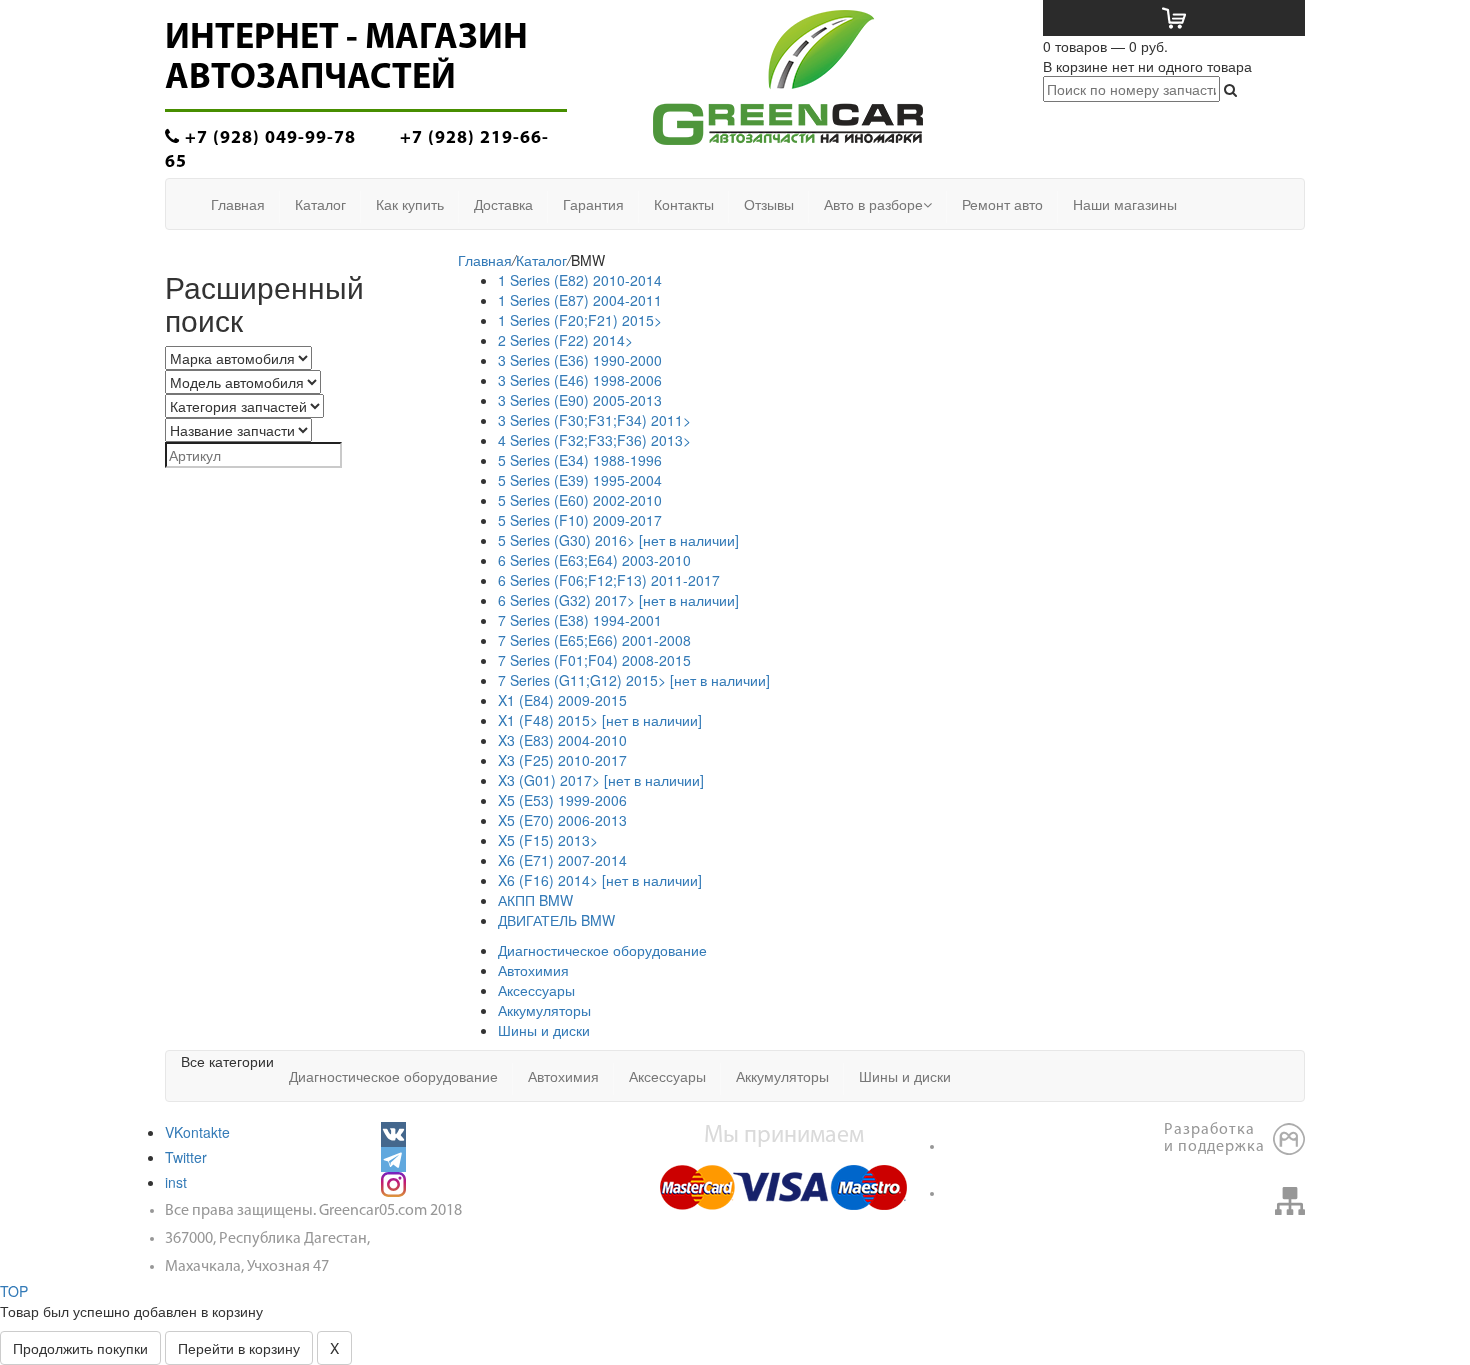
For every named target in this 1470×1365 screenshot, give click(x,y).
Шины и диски (544, 1030)
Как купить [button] (410, 204)
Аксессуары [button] (667, 1076)
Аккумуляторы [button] (782, 1076)
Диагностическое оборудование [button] (393, 1076)
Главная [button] (238, 204)
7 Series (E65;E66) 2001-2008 (594, 640)
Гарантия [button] (593, 204)
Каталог (541, 260)
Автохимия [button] (563, 1076)
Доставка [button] (503, 204)
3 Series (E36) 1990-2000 (580, 360)
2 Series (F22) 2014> (565, 340)
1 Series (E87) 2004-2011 (580, 300)
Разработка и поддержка (1214, 1138)
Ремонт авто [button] (1002, 204)
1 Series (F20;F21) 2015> (580, 320)
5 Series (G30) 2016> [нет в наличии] (618, 540)
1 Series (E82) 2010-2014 (580, 280)
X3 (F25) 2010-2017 (562, 760)
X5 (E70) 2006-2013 (562, 820)
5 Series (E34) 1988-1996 (580, 460)
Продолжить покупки (80, 1348)
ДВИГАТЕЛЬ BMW (556, 920)
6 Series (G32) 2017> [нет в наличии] (618, 600)
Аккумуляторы (544, 1010)
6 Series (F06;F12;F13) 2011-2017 (609, 580)
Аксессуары (536, 990)
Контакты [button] (684, 204)
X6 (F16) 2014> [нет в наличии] (600, 880)
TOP (14, 1291)
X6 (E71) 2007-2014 (562, 860)
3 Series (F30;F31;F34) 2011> (594, 420)
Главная (485, 260)
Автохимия (533, 970)
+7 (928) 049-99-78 (268, 139)
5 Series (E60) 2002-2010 (580, 500)
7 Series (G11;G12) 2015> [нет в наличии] (634, 680)
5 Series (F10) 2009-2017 (580, 520)
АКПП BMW (535, 900)
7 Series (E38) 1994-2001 (580, 620)
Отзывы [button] (769, 204)
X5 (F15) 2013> (548, 840)
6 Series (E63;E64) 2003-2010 (594, 560)
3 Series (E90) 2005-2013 (580, 400)
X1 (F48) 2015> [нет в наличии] (600, 720)
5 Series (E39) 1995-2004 (580, 480)
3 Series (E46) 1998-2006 (580, 380)
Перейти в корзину (239, 1348)
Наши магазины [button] (1125, 204)
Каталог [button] (320, 204)
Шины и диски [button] (905, 1076)
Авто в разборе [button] (873, 204)
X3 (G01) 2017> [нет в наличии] (601, 780)
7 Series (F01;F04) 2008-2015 (594, 660)
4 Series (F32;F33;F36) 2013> (594, 440)
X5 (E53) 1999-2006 (562, 800)
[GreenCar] (788, 75)
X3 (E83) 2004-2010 (562, 740)
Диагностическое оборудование (602, 950)
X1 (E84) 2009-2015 (562, 700)
